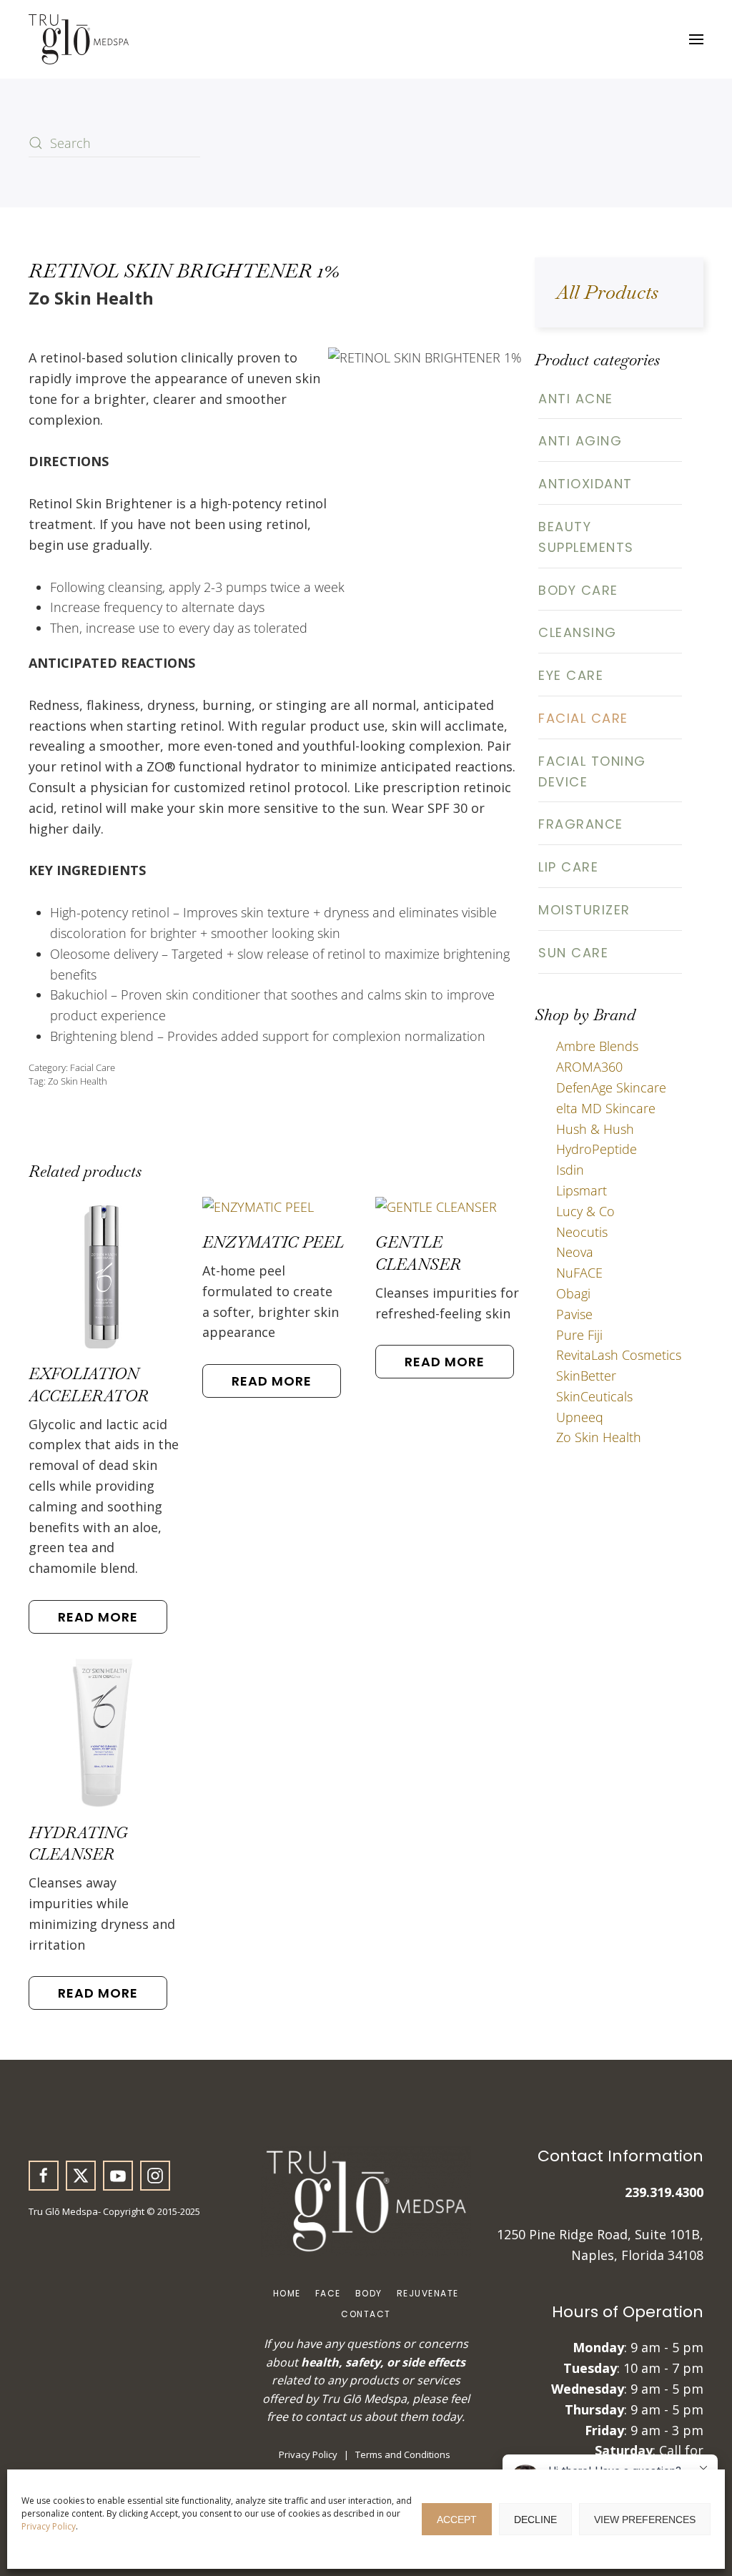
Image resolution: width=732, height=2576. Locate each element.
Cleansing (578, 632)
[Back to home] (79, 39)
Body (369, 2293)
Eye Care (571, 675)
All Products (607, 292)
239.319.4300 (664, 2192)
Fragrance (581, 824)
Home (287, 2293)
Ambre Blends (597, 1046)
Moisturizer (584, 910)
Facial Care (93, 1067)
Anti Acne (576, 399)
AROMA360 (589, 1067)
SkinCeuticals (594, 1396)
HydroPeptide (597, 1149)
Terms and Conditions (403, 2454)
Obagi (573, 1293)
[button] (696, 39)
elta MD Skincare (606, 1108)
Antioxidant (585, 484)
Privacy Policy (49, 2526)
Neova (575, 1252)
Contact (366, 2314)
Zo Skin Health (78, 1081)
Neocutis (582, 1232)
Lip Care (568, 867)
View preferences (645, 2520)
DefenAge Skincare (611, 1087)
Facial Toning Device (592, 771)
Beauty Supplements (586, 537)
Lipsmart (582, 1190)
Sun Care (573, 953)
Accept (457, 2520)
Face (328, 2293)
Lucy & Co (585, 1211)
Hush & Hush (595, 1129)
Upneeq (580, 1417)
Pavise (574, 1314)
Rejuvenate (428, 2293)
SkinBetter (586, 1376)
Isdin (570, 1170)
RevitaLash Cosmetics (619, 1355)
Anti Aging (580, 441)
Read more (98, 1617)
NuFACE (579, 1273)
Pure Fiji (579, 1335)
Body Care (578, 590)
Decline (535, 2520)
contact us (333, 2417)
